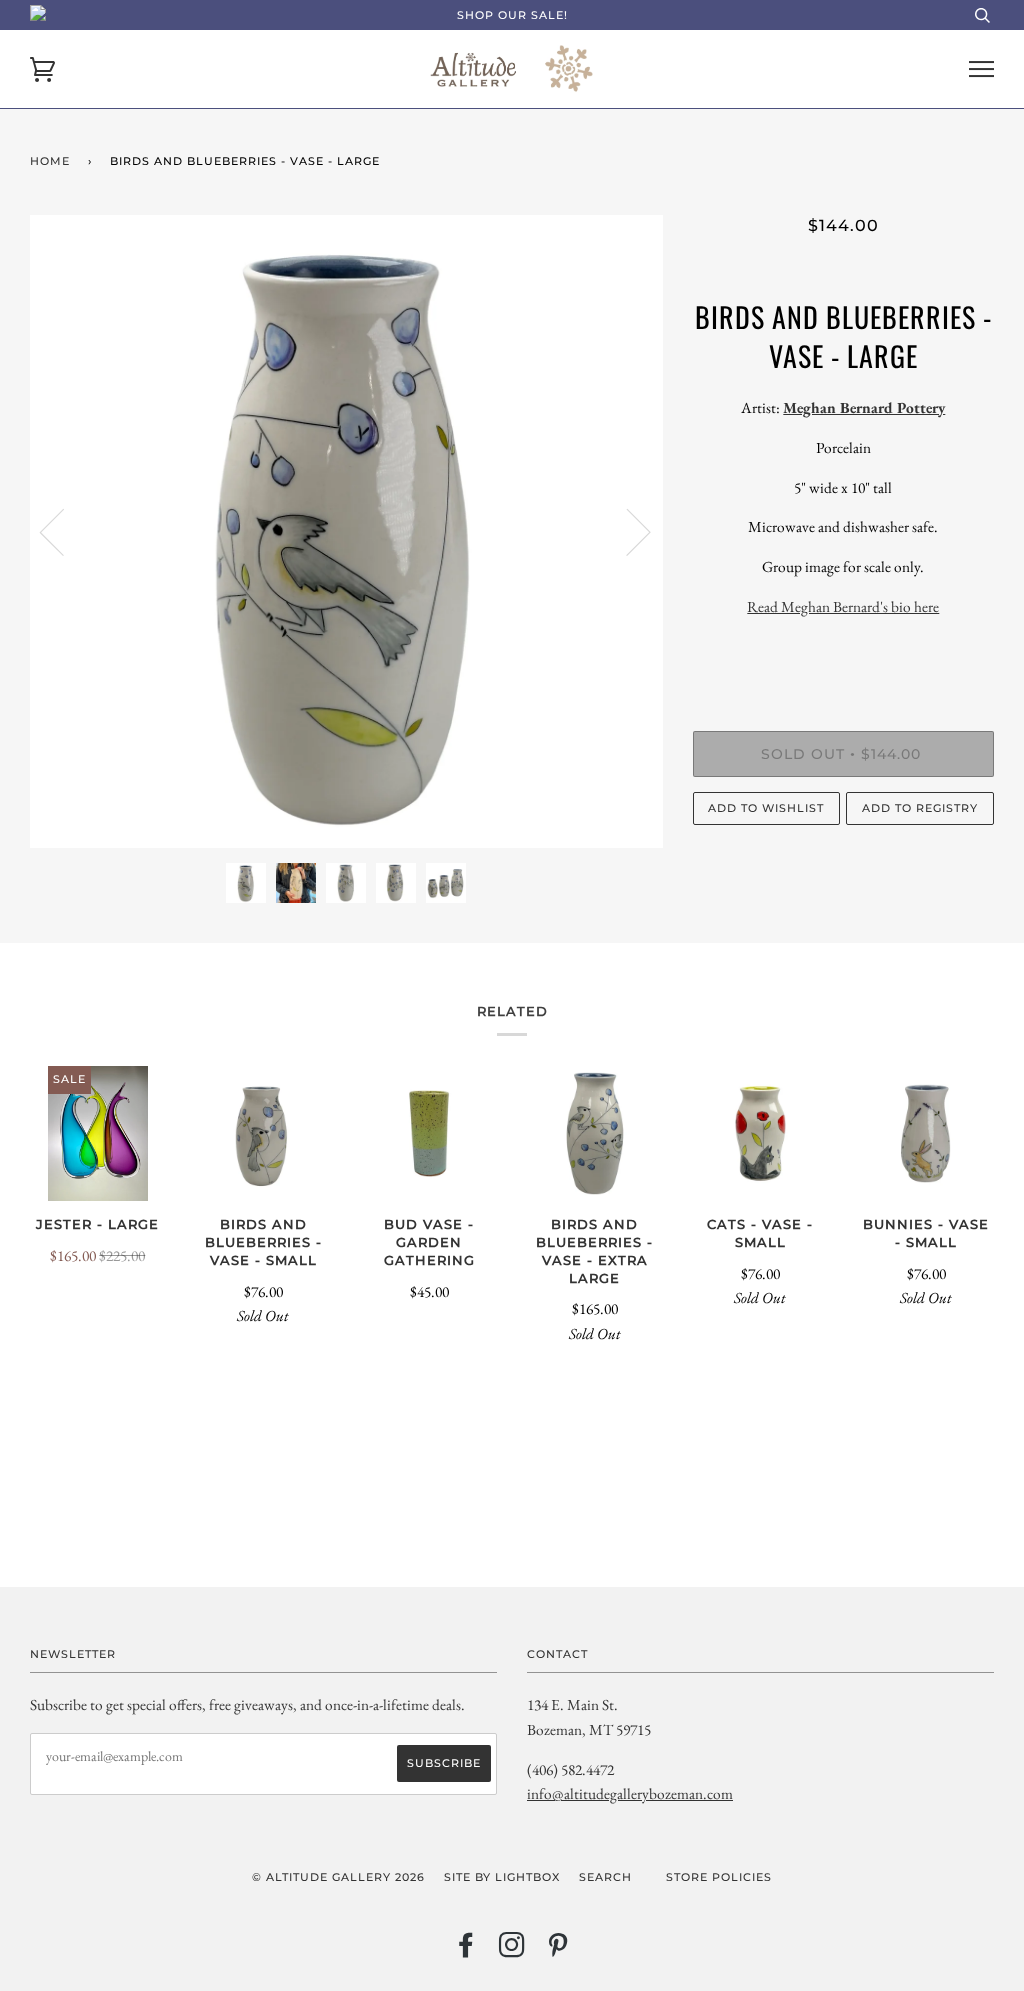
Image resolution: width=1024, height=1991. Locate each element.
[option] (346, 531)
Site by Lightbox (502, 1877)
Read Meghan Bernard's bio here (843, 606)
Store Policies (719, 1877)
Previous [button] (64, 531)
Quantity (843, 650)
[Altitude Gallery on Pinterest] (558, 1951)
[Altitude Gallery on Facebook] (466, 1951)
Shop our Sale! (512, 15)
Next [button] (626, 531)
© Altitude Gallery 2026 (338, 1877)
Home (50, 161)
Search (605, 1877)
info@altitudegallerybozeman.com (630, 1793)
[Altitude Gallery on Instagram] (512, 1951)
